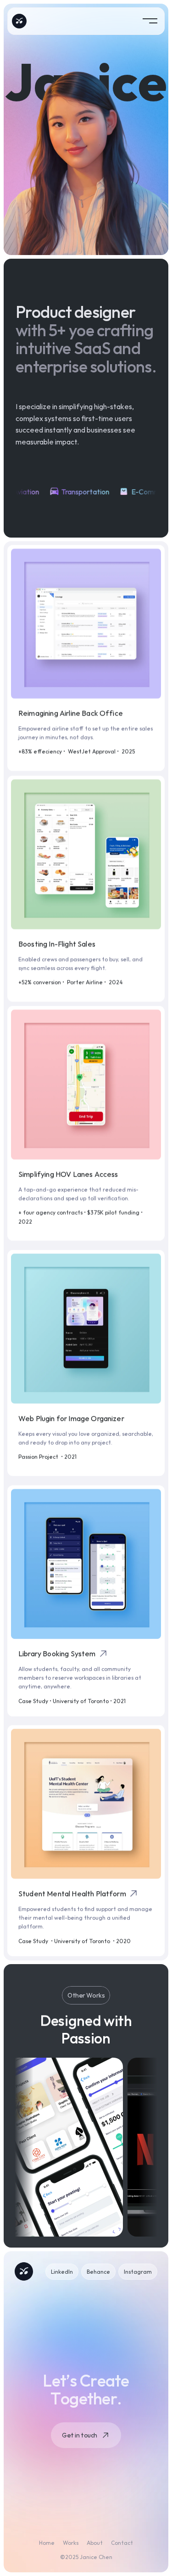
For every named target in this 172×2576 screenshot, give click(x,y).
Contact (122, 2543)
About (95, 2543)
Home (47, 2543)
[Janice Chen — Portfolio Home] (19, 21)
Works (71, 2543)
